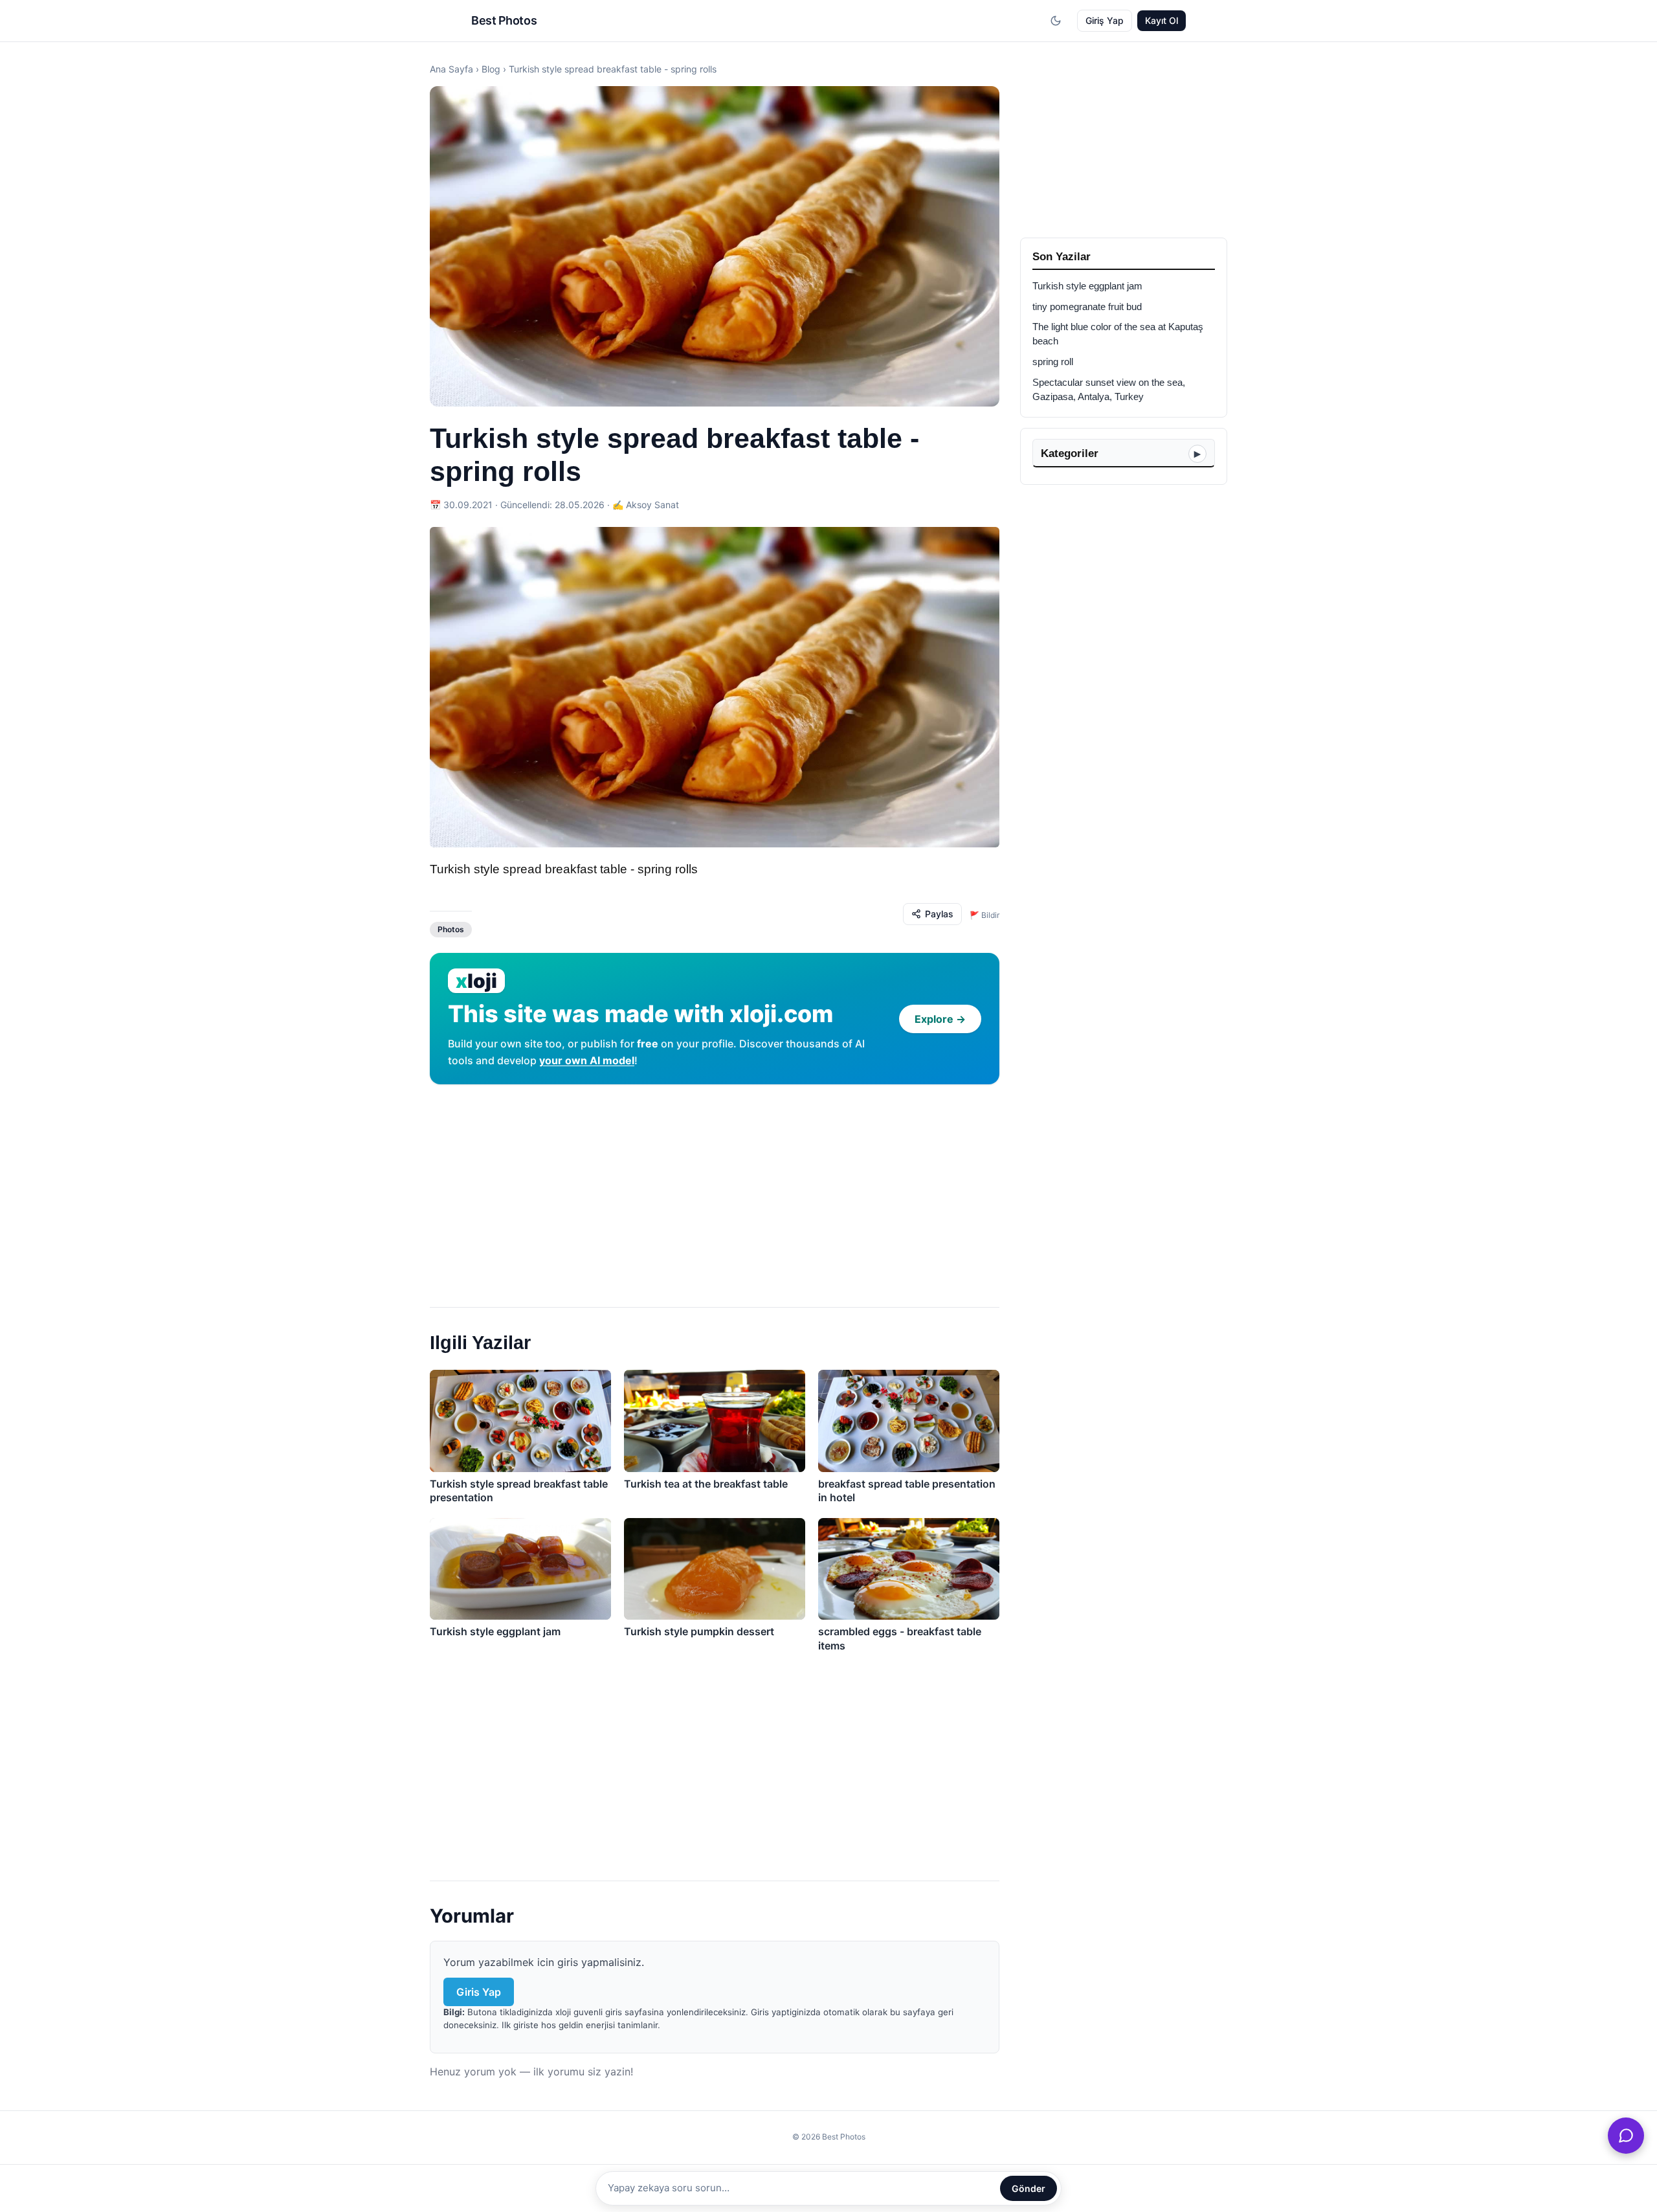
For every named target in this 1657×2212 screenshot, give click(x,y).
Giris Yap (479, 1992)
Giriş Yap (1105, 20)
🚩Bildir (984, 915)
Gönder (1029, 2188)
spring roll (1053, 362)
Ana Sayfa (451, 69)
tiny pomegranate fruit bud (1087, 307)
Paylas (939, 914)
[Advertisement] (715, 1190)
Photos (451, 929)
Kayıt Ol (1162, 20)
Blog (491, 69)
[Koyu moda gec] (1056, 21)
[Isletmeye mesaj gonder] (1626, 2136)
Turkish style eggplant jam (1087, 286)
